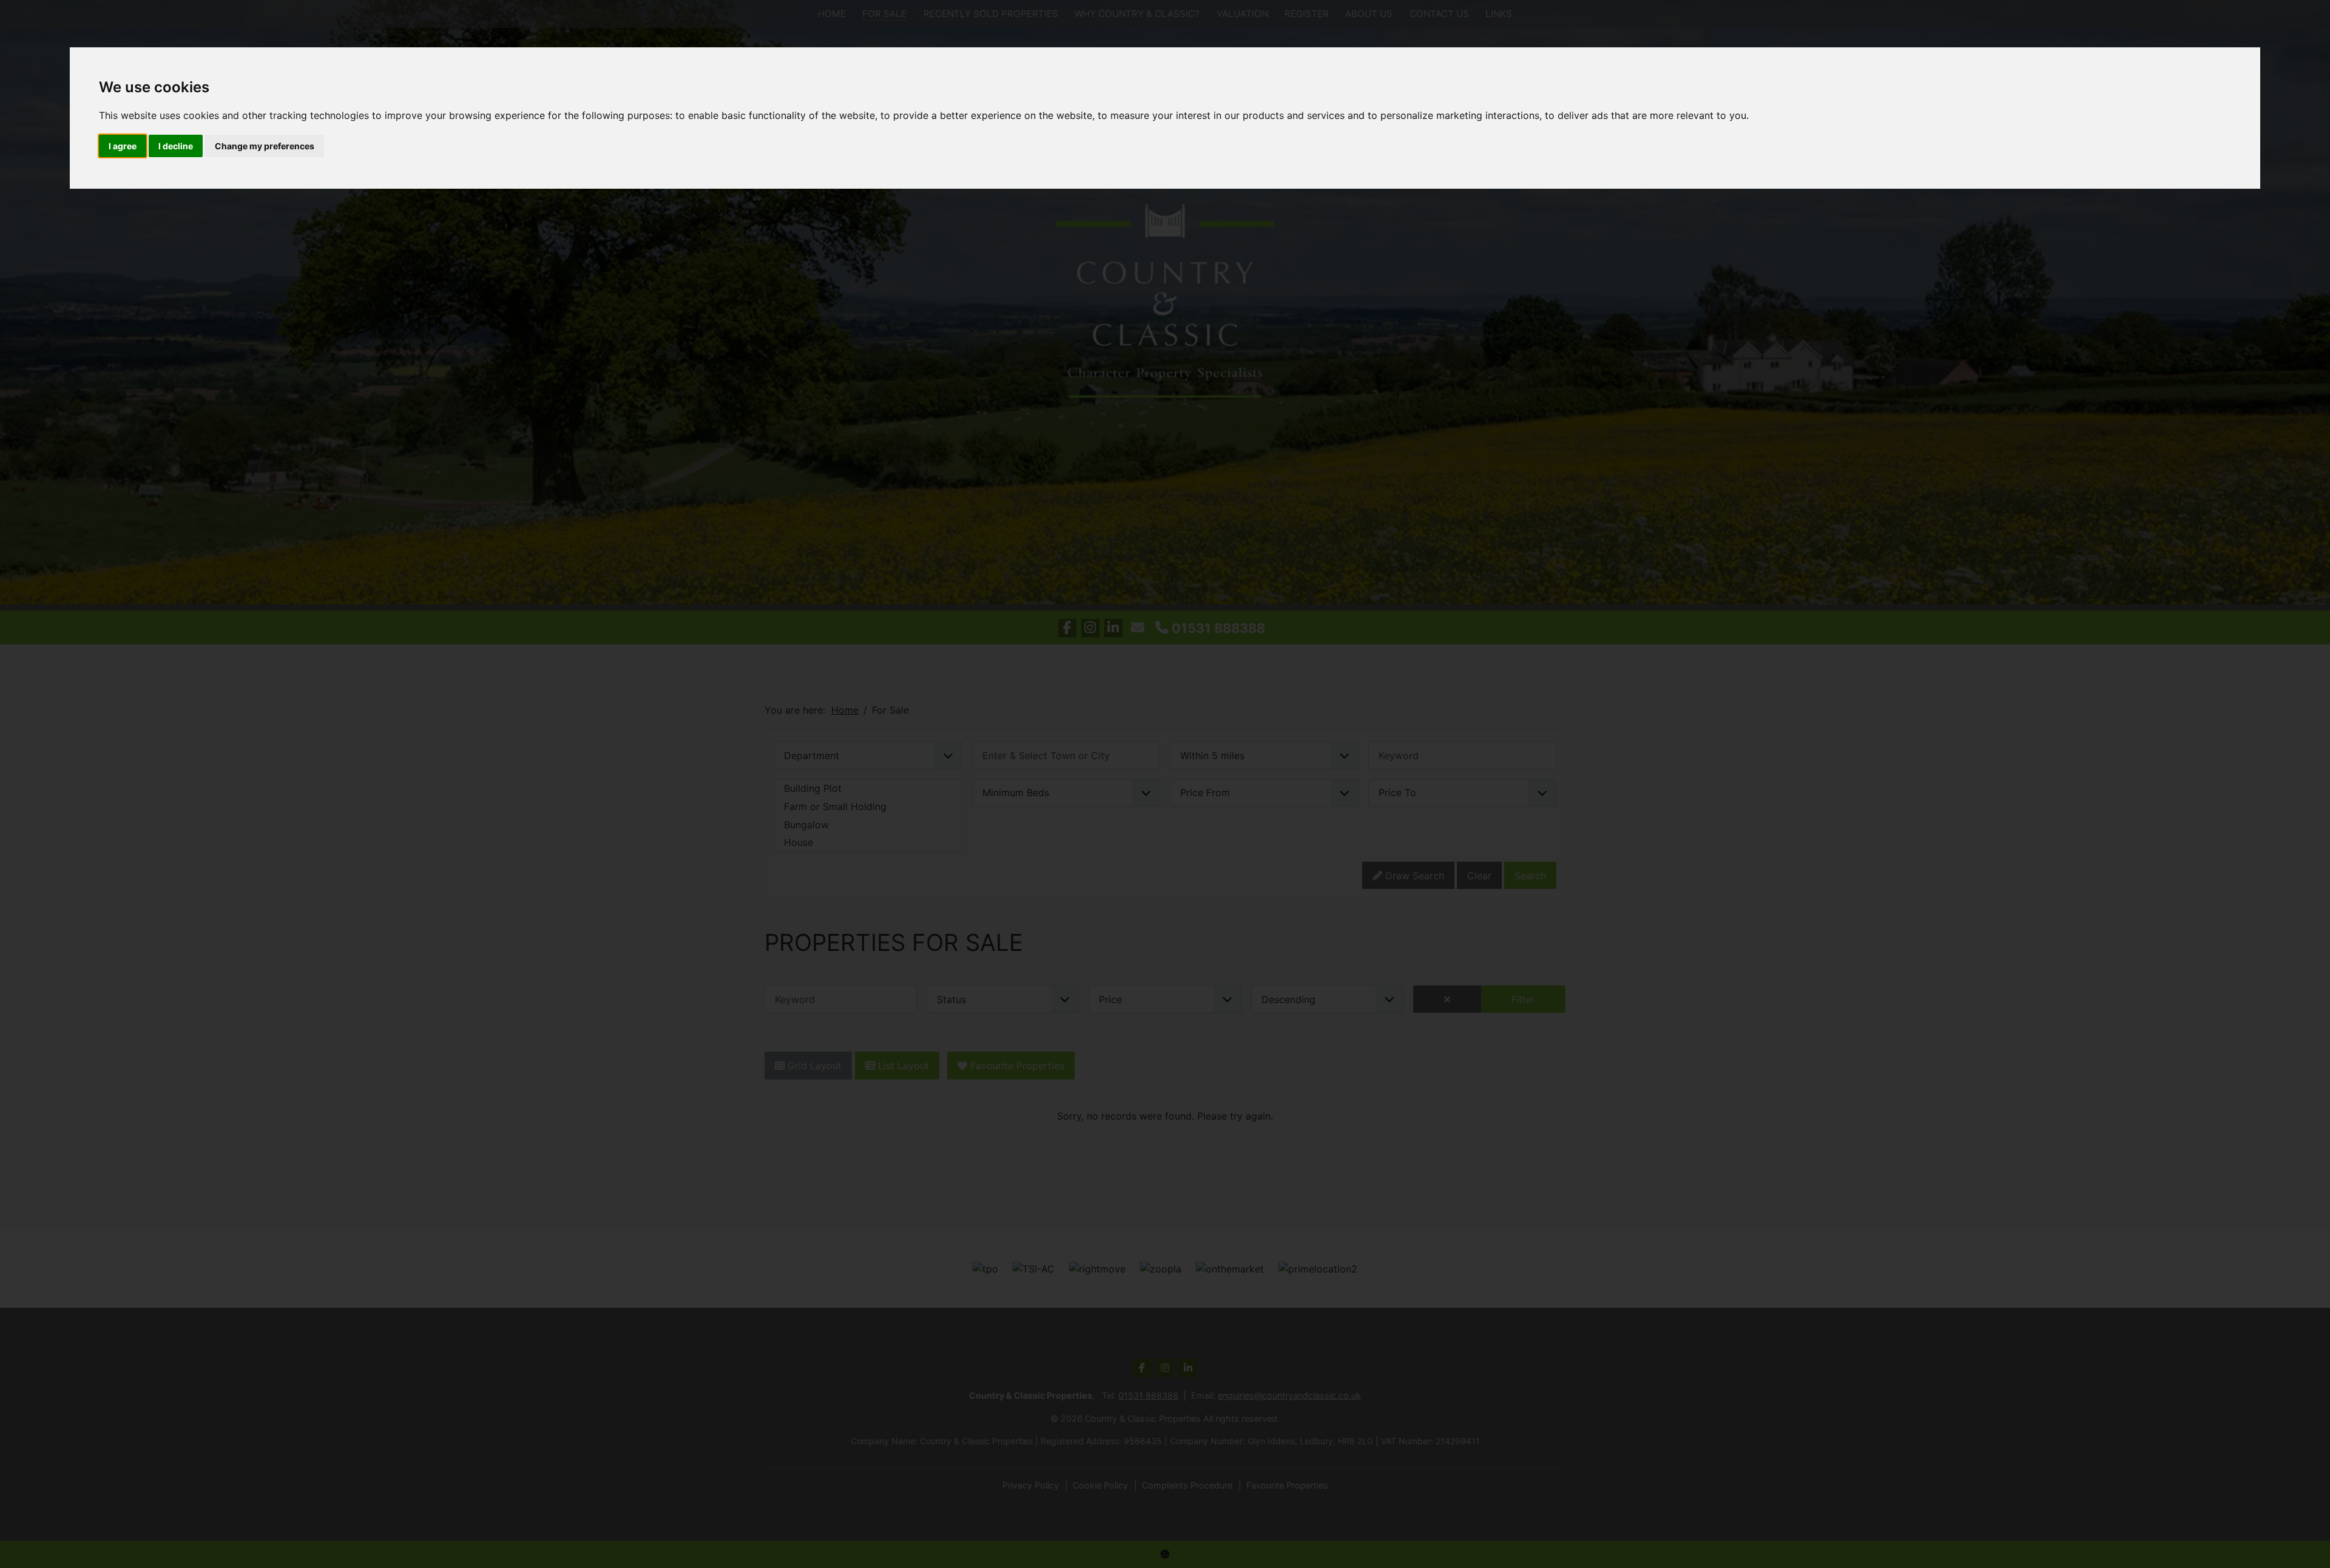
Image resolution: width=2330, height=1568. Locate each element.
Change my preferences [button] (265, 146)
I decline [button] (176, 146)
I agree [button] (123, 146)
